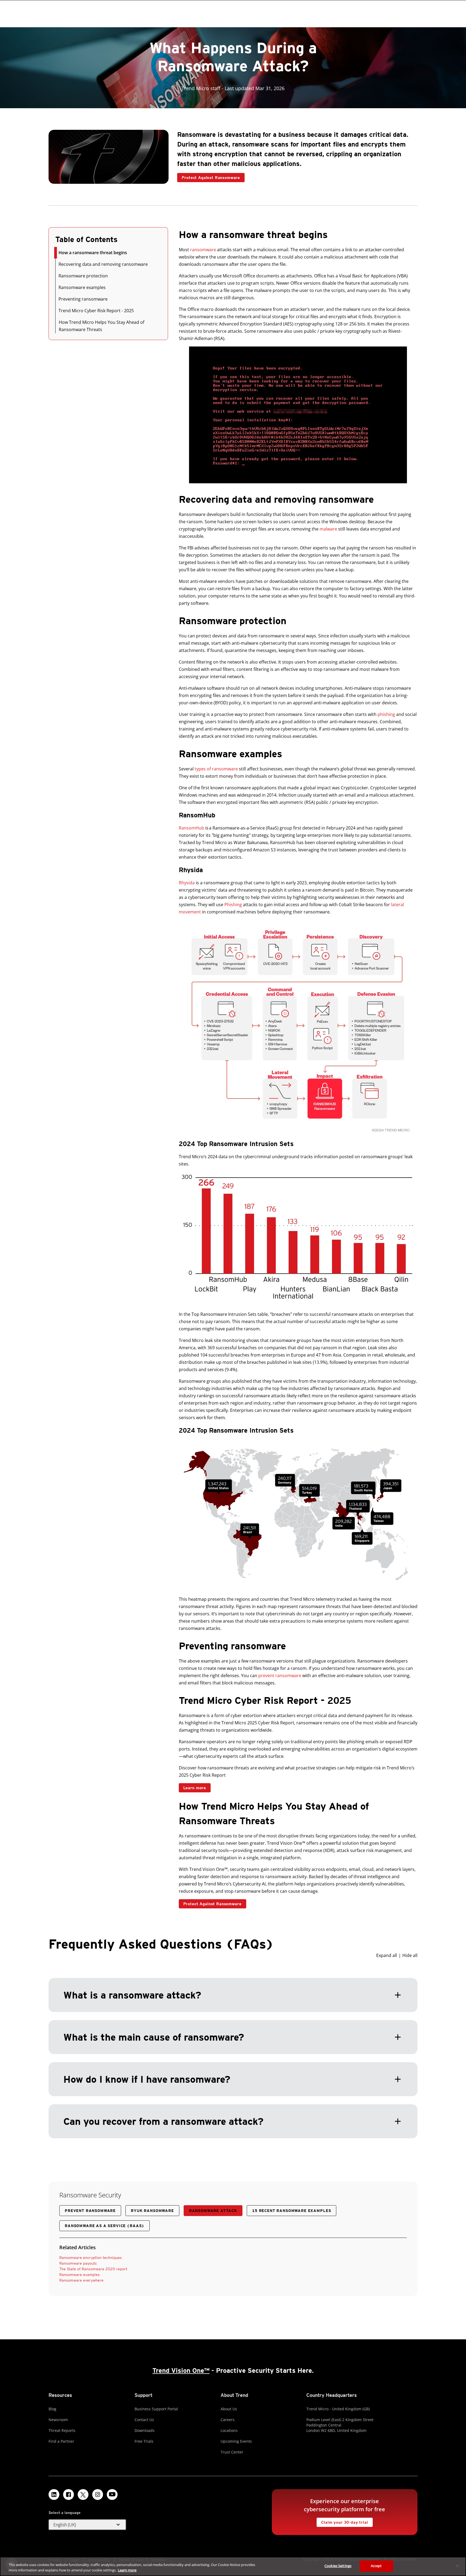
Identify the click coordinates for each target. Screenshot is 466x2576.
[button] (233, 2045)
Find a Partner (61, 2441)
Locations (229, 2430)
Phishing (233, 905)
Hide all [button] (410, 1955)
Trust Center (232, 2452)
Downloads (145, 2430)
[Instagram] (98, 2495)
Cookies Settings (338, 2566)
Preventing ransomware (83, 299)
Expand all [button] (387, 1955)
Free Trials (144, 2441)
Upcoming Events (236, 2441)
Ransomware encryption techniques (91, 2258)
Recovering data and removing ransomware (103, 264)
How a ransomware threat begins (93, 253)
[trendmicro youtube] (112, 2495)
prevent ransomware (280, 1676)
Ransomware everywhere (81, 2280)
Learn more (192, 1787)
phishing (386, 714)
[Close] (457, 2566)
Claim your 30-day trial (342, 2521)
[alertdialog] (233, 2566)
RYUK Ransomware (152, 2211)
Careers (228, 2420)
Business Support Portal (156, 2409)
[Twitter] (83, 2495)
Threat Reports (62, 2430)
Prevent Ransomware (90, 2211)
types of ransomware (216, 769)
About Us (229, 2409)
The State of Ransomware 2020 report (93, 2269)
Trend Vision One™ (181, 2371)
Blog (52, 2409)
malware (328, 529)
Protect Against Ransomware (209, 176)
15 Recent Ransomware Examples (292, 2211)
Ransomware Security (90, 2195)
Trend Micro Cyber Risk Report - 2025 (96, 311)
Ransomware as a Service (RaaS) (104, 2226)
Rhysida (187, 883)
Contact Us (144, 2420)
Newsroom (58, 2420)
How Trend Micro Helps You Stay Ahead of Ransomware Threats (102, 326)
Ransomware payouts (78, 2263)
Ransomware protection (83, 276)
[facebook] (68, 2495)
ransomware (203, 250)
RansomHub (191, 828)
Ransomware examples (82, 287)
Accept (376, 2566)
